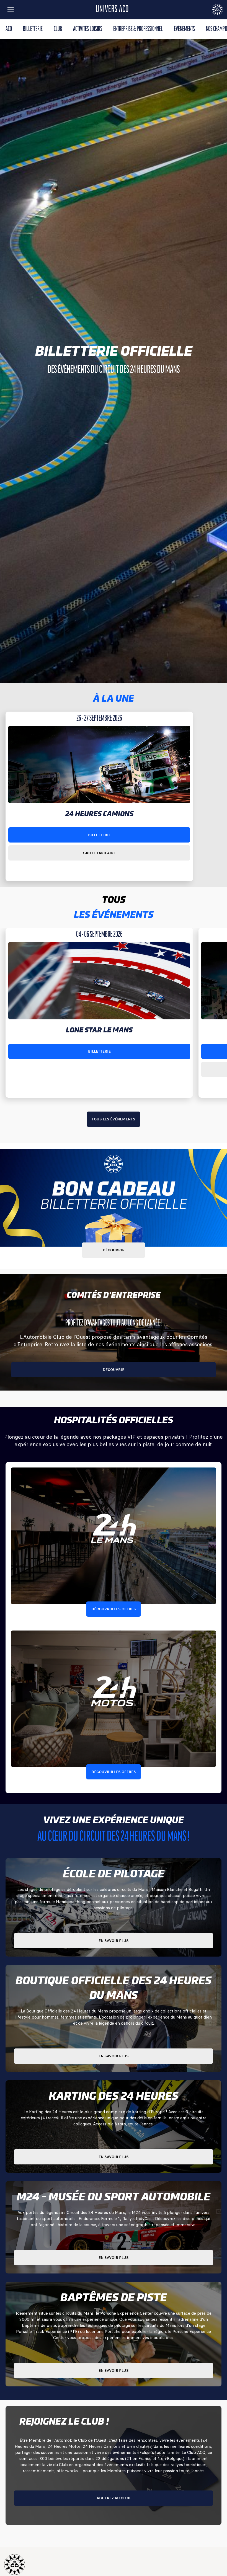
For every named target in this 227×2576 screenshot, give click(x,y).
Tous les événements (114, 1119)
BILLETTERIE (33, 29)
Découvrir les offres (114, 1609)
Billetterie (99, 835)
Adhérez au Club (114, 2498)
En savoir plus (114, 1941)
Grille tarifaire (99, 853)
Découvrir (114, 1250)
